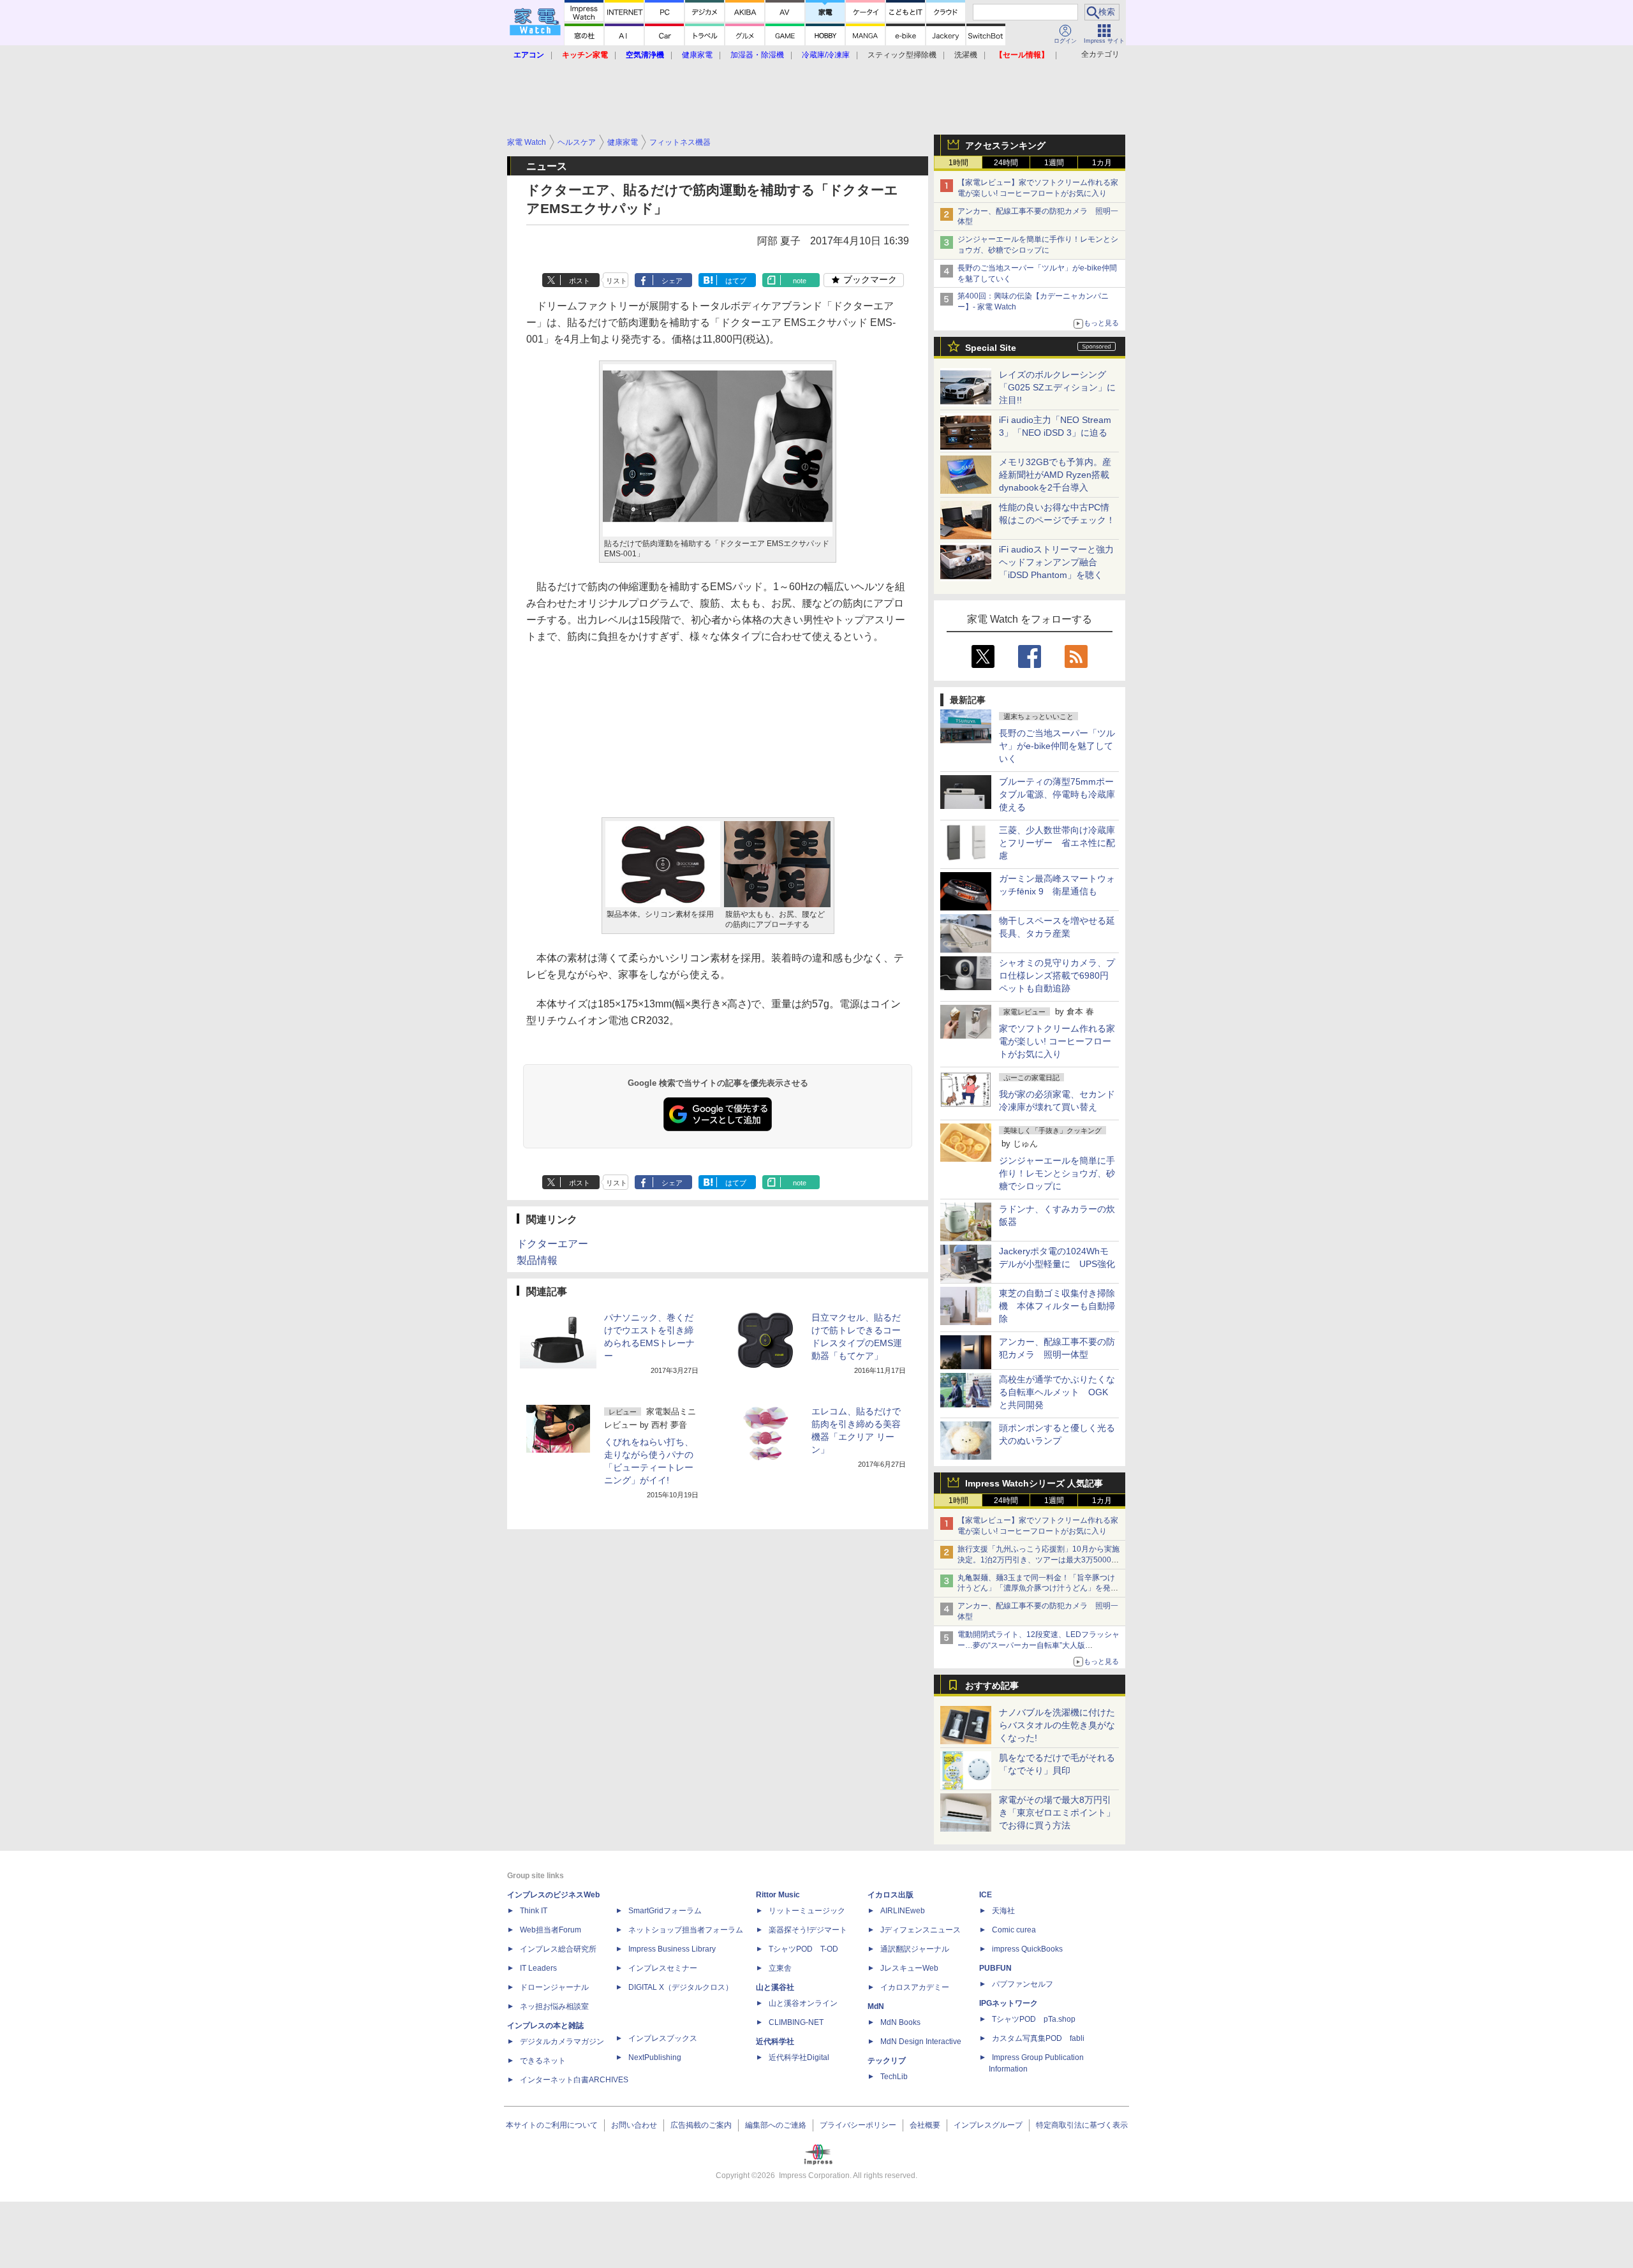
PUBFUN (995, 1968)
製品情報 (537, 1260)
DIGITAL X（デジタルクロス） (681, 1987)
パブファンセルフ (1023, 1984)
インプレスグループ (988, 2125)
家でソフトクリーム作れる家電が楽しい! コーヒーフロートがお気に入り (1057, 1041)
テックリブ (887, 2061)
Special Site (991, 348)
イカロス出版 (890, 1895)
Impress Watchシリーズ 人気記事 (1034, 1483)
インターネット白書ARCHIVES (574, 2080)
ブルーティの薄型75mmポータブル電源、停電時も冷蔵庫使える (1057, 794)
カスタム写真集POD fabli (1038, 2038)
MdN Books (900, 2022)
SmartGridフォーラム (665, 1911)
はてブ (736, 281)
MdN (876, 2006)
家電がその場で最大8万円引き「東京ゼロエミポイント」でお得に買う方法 (1057, 1812)
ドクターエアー (552, 1244)
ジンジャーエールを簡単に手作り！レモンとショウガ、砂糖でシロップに (1057, 1173)
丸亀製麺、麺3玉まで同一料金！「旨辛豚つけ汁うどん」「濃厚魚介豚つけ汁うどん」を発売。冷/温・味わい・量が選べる (1036, 1589)
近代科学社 (775, 2042)
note (800, 281)
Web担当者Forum (550, 1930)
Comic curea (1014, 1930)
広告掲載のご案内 (701, 2125)
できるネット (543, 2061)
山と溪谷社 (775, 1987)
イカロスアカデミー (915, 1987)
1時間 (958, 163)
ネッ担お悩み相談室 (554, 2006)
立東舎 (780, 1968)
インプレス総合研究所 (558, 1949)
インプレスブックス (663, 2038)
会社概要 (925, 2125)
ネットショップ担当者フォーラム (686, 1930)
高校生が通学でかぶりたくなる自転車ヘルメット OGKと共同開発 (1057, 1392)
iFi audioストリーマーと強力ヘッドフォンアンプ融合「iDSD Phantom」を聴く (1056, 562)
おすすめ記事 (992, 1686)
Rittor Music (778, 1895)
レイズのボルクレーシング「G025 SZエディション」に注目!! (1057, 387)
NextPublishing (655, 2057)
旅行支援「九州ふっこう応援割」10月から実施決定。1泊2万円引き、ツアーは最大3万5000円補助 (1038, 1560)
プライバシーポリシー (858, 2125)
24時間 (1006, 163)
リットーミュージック (807, 1911)
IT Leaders (538, 1968)
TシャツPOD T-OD (803, 1949)
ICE (986, 1895)
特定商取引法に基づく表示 (1082, 2125)
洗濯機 (966, 55)
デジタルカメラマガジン (562, 2042)
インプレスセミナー (663, 1968)
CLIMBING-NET (796, 2022)
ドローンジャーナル (554, 1987)
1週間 (1054, 163)
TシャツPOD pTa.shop (1034, 2019)
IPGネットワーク (1009, 2003)
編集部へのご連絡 (776, 2125)
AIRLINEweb (903, 1911)
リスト (617, 281)
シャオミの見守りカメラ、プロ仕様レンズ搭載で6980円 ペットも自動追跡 (1058, 975)
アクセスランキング (1005, 145)
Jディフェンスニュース (920, 1930)
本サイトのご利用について (552, 2125)
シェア (672, 281)
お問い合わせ (634, 2125)
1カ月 (1102, 163)
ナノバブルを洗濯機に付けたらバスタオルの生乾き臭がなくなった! (1057, 1725)
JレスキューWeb (909, 1968)
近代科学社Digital (799, 2057)
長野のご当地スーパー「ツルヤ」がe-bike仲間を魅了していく (1057, 746)
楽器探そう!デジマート (808, 1930)
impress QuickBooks (1027, 1949)
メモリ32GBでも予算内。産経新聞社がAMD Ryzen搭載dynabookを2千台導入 (1055, 475)
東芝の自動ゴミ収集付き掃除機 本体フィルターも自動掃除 (1057, 1306)
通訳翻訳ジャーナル (915, 1949)
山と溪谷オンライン (803, 2003)
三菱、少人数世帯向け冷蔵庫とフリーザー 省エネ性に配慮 (1057, 843)
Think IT (534, 1911)
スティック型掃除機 (902, 55)
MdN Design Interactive (921, 2042)
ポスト (580, 281)
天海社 (1003, 1911)
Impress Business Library (672, 1949)
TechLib (894, 2077)
